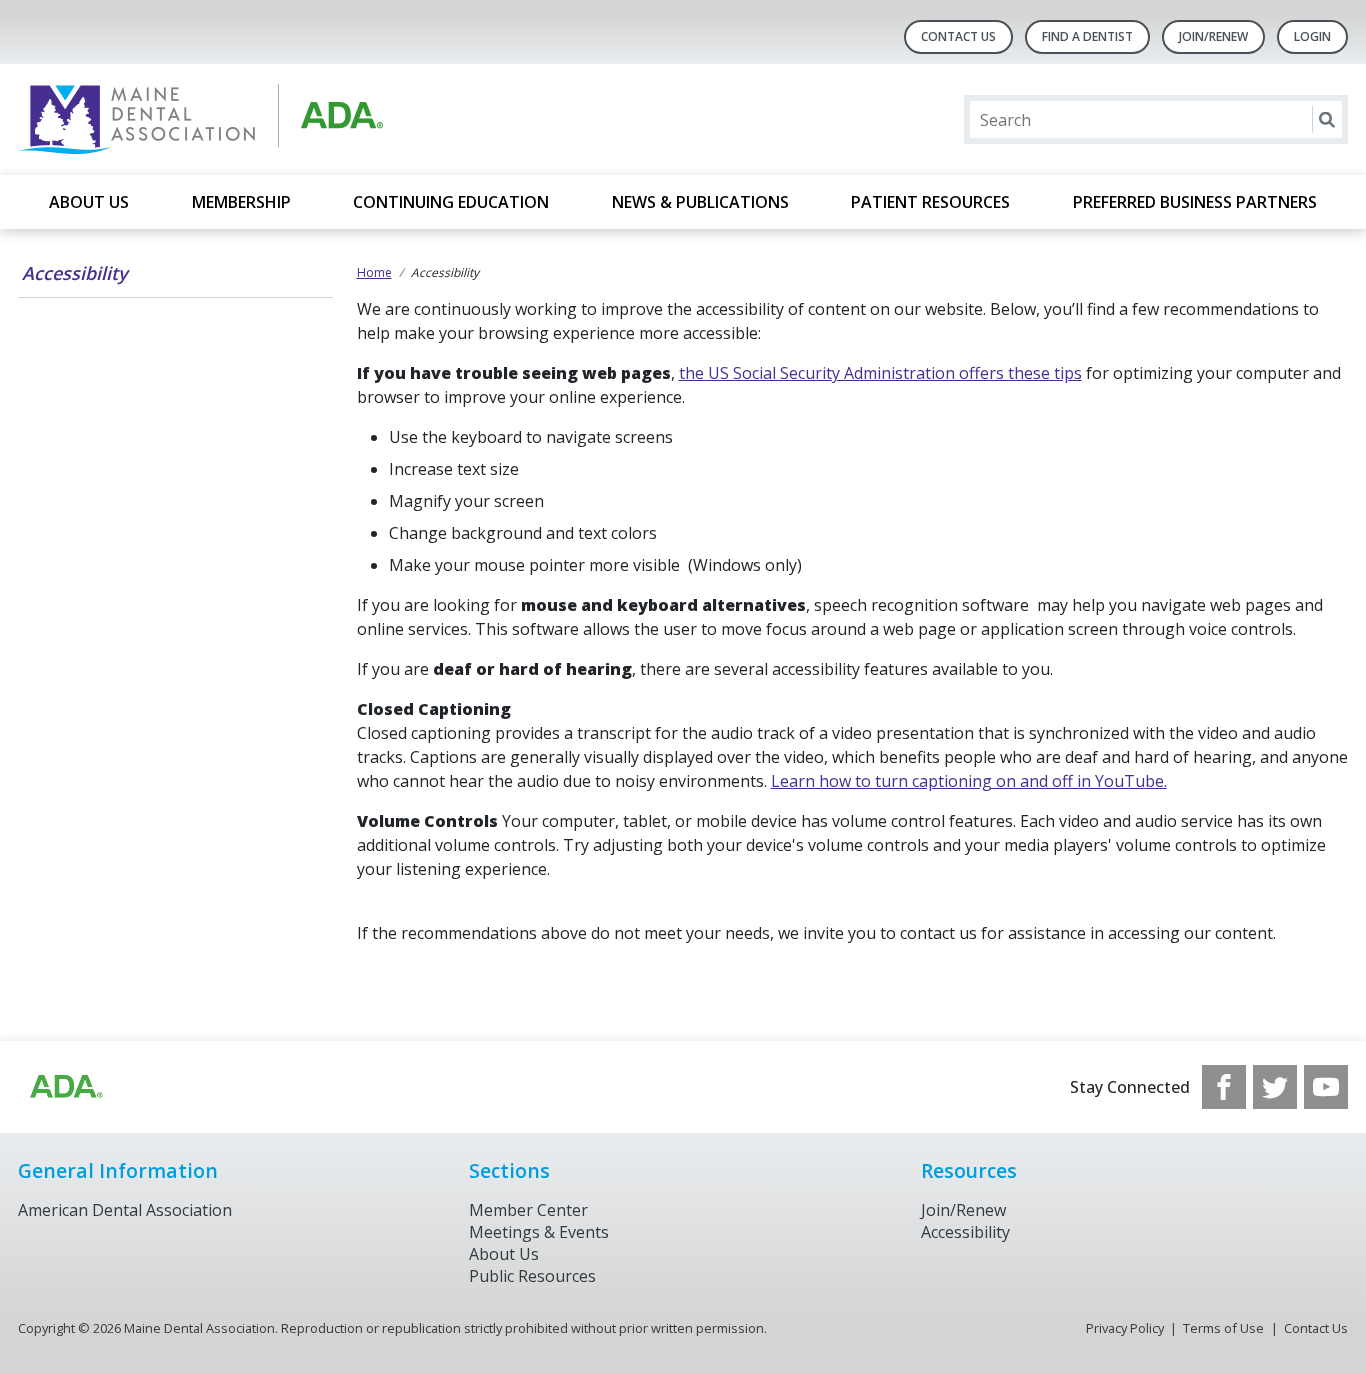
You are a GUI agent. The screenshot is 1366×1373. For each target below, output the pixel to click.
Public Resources (532, 1276)
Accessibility (75, 273)
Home (374, 272)
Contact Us (958, 36)
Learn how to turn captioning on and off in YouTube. (969, 781)
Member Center (528, 1210)
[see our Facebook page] (1224, 1087)
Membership (241, 202)
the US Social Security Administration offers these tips (880, 373)
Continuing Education (451, 202)
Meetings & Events (539, 1232)
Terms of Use (1223, 1328)
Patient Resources (930, 202)
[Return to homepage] (276, 119)
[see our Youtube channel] (1326, 1087)
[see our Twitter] (1275, 1087)
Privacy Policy (1125, 1328)
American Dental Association (125, 1210)
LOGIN (1312, 36)
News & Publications (700, 202)
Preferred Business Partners (1195, 202)
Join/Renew (1213, 36)
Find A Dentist (1087, 36)
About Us (89, 202)
